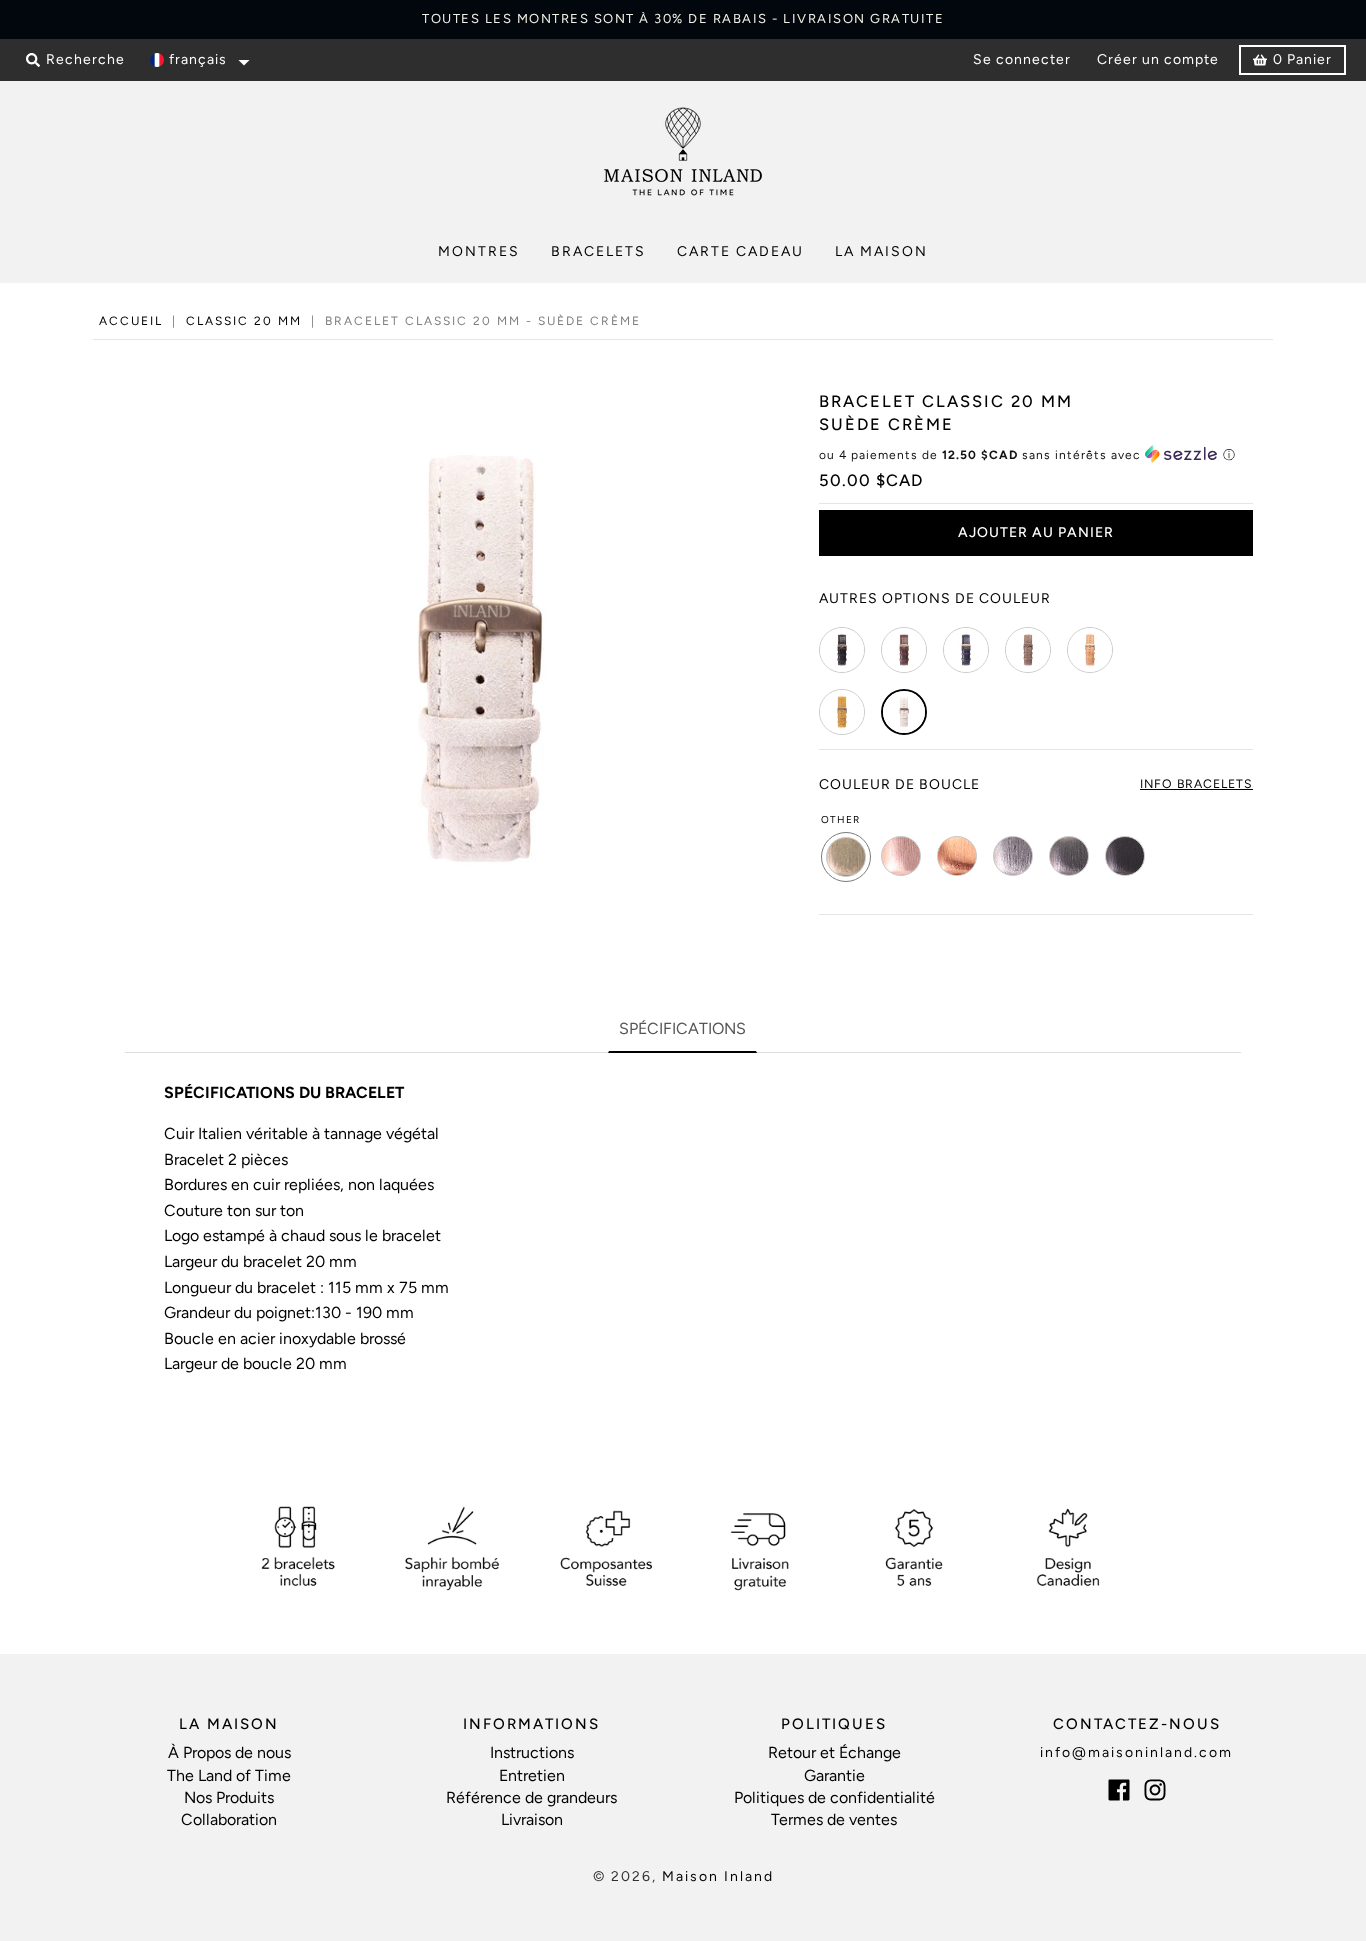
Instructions (532, 1752)
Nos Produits (229, 1797)
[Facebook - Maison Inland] (1119, 1790)
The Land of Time (229, 1775)
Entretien (532, 1775)
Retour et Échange (834, 1752)
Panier (1302, 59)
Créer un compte (1158, 59)
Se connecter (1022, 59)
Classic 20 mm (244, 321)
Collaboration (229, 1819)
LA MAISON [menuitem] (881, 251)
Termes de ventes (834, 1819)
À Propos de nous (229, 1752)
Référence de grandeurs (531, 1797)
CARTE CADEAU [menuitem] (740, 251)
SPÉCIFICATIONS (682, 1028)
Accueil (131, 321)
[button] (198, 60)
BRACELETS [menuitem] (598, 251)
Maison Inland (718, 1876)
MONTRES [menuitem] (479, 251)
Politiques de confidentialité (834, 1797)
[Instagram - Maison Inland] (1155, 1790)
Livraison (532, 1819)
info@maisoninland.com (1136, 1752)
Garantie (834, 1775)
